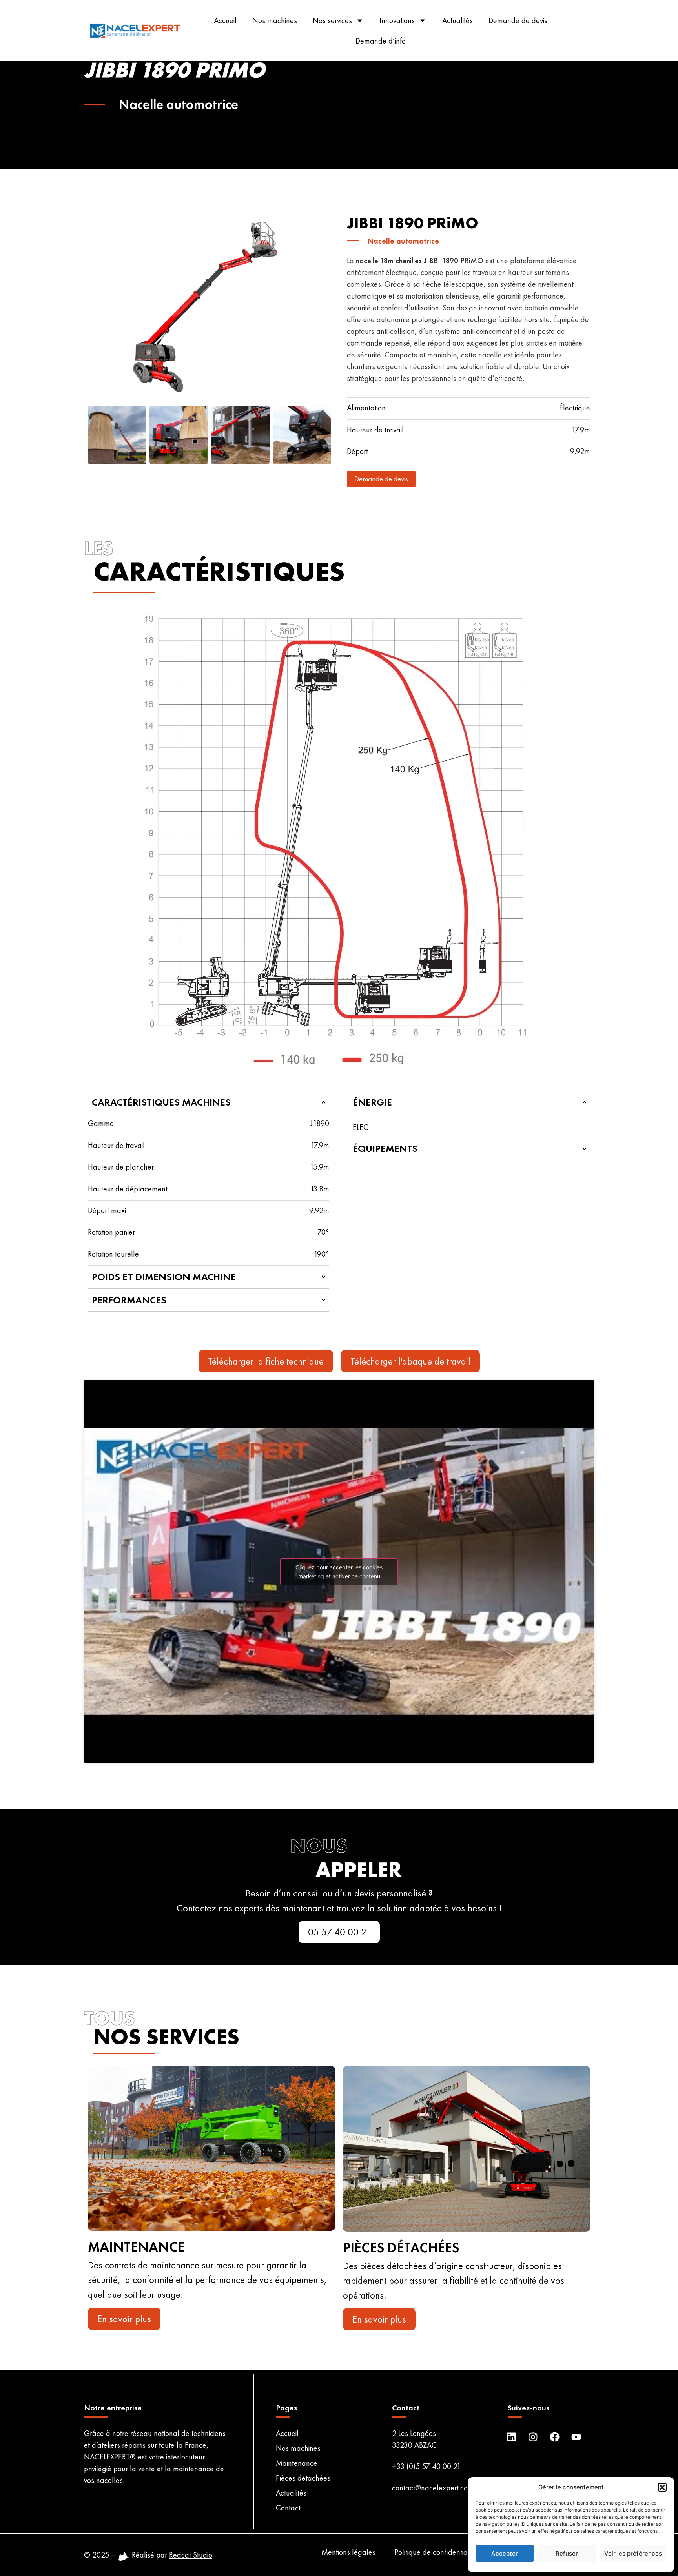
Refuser (567, 2553)
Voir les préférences (633, 2553)
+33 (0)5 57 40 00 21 (426, 2466)
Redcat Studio (191, 2555)
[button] (662, 2487)
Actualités (457, 20)
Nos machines (275, 20)
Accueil (225, 20)
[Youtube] (576, 2437)
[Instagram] (533, 2437)
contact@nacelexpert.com (433, 2488)
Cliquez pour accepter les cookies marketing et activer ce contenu (339, 1572)
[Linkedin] (511, 2437)
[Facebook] (554, 2437)
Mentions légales (348, 2552)
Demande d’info (381, 41)
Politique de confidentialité (436, 2552)
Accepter (505, 2553)
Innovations (397, 20)
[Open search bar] (598, 31)
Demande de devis (518, 20)
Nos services (332, 20)
